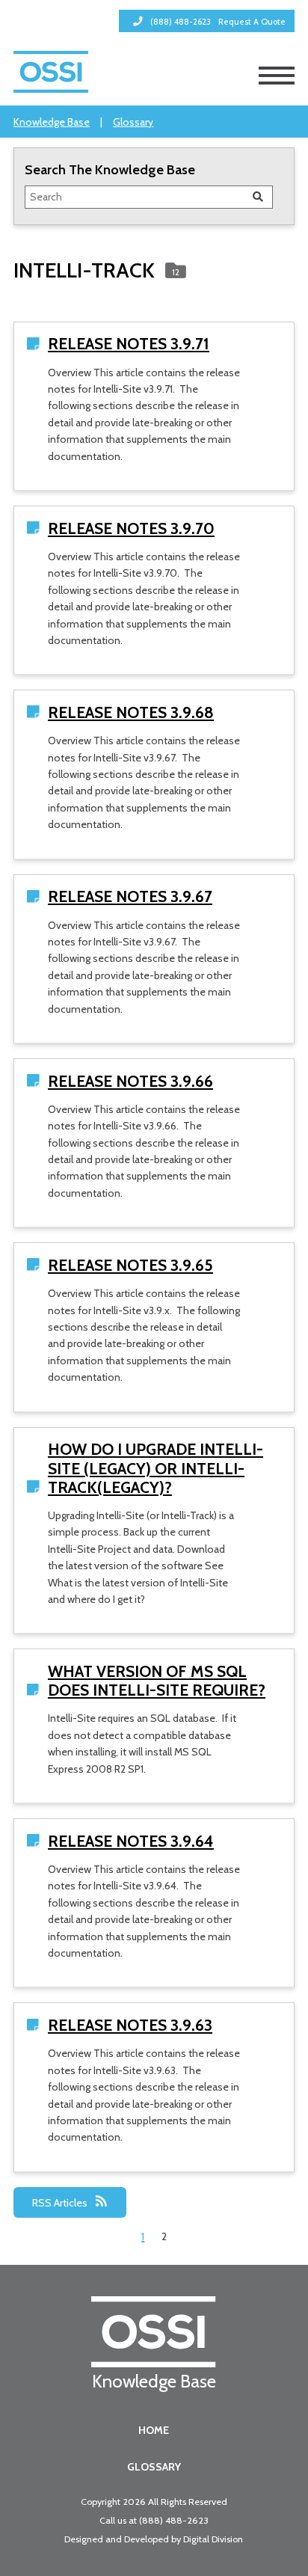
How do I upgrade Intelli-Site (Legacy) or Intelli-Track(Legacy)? (155, 1468)
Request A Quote (252, 22)
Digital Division (213, 2539)
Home (154, 2430)
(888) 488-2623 (174, 2520)
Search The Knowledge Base (110, 169)
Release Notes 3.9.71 (129, 344)
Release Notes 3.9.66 (130, 1081)
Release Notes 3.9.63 (130, 2025)
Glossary (133, 122)
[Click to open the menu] (277, 76)
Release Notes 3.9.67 (130, 896)
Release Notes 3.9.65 (130, 1265)
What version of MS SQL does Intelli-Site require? (157, 1681)
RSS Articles (61, 2203)
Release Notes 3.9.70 (131, 528)
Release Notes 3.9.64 (131, 1841)
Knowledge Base (52, 122)
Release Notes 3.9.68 (131, 712)
